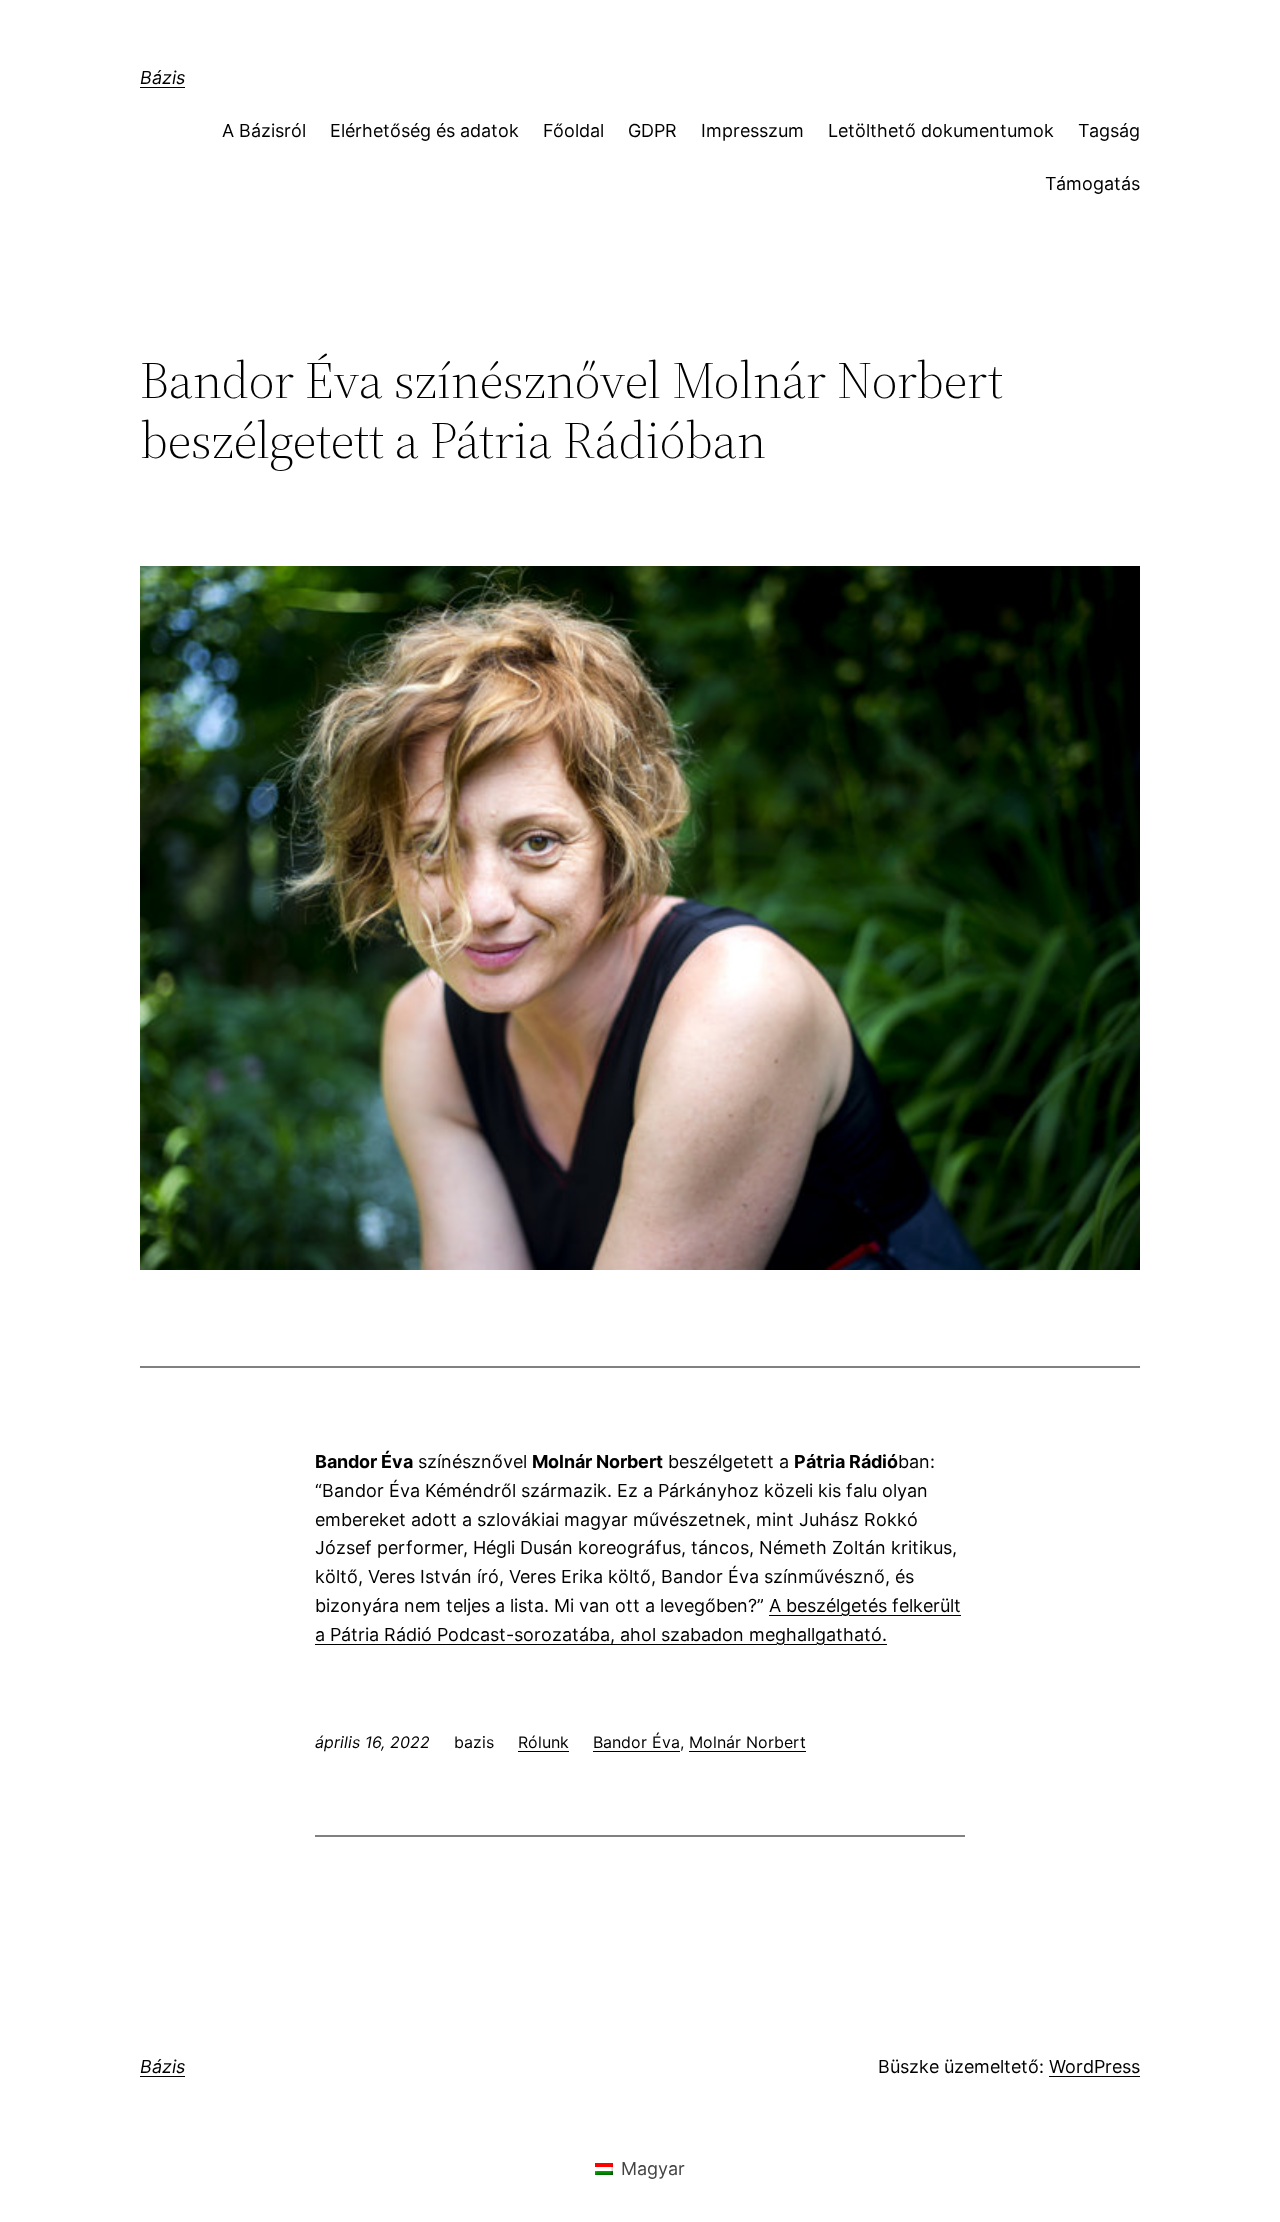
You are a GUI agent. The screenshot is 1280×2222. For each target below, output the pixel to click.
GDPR (652, 130)
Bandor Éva (636, 1742)
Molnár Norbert (747, 1742)
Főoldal (573, 130)
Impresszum (752, 130)
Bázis (162, 77)
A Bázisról (264, 130)
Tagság (1109, 130)
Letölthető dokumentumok (941, 130)
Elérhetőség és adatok (424, 130)
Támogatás (1092, 183)
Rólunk (543, 1742)
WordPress (1094, 2066)
